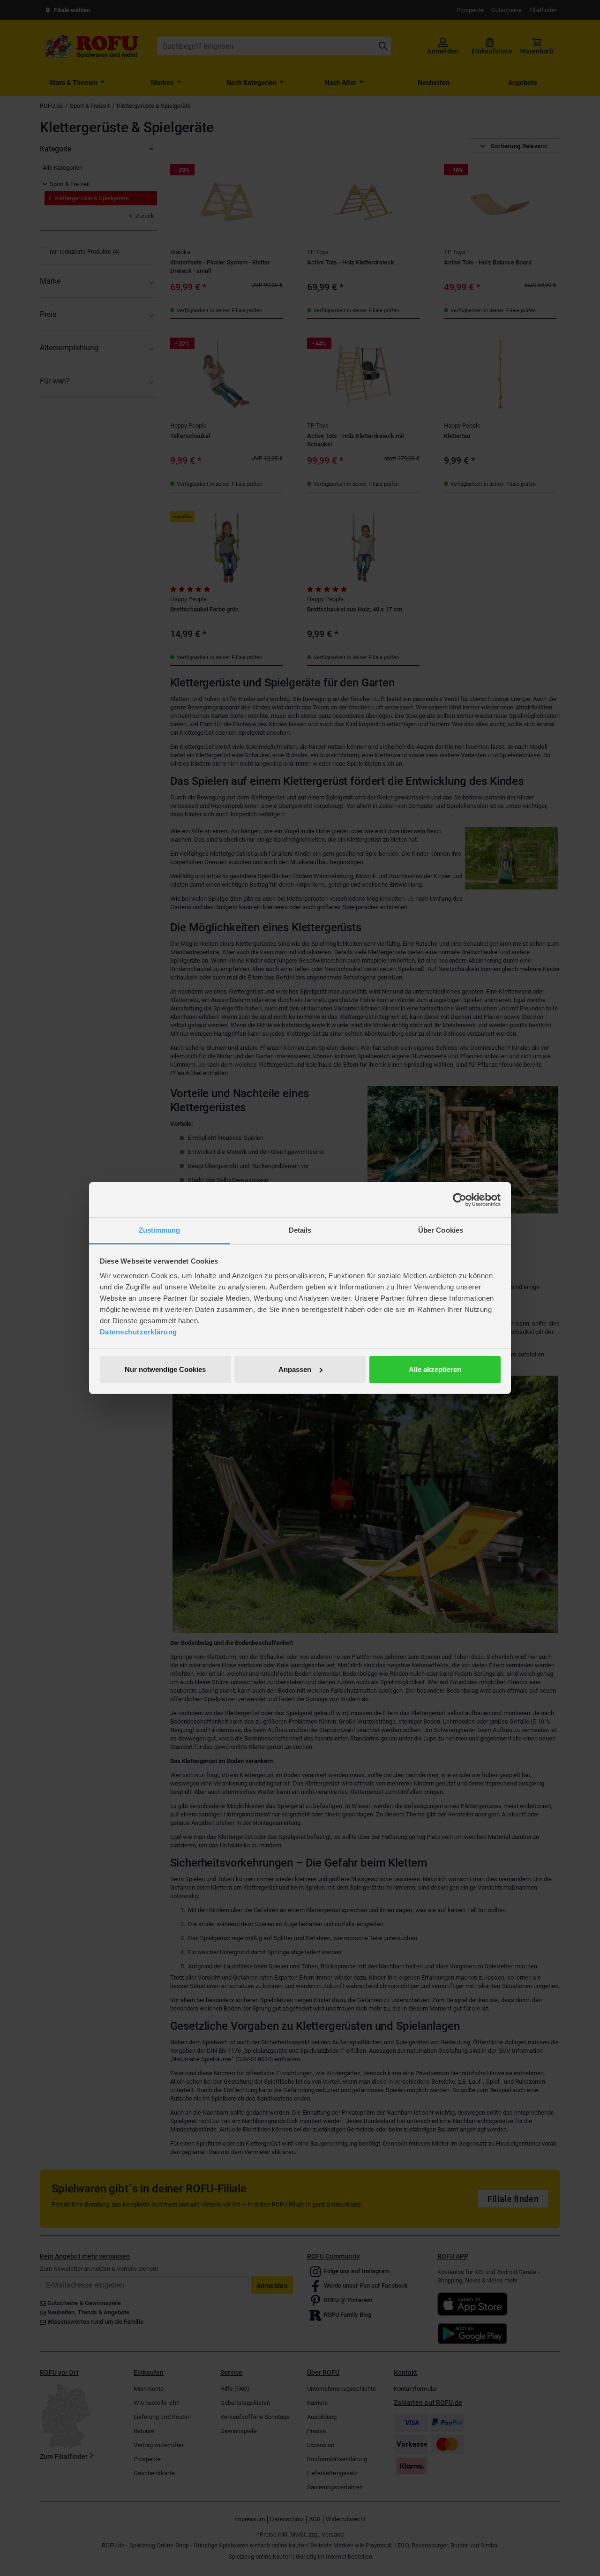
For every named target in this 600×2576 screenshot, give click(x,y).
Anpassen (295, 1369)
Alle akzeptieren (435, 1369)
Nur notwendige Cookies (165, 1369)
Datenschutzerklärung (139, 1332)
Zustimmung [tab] (160, 1230)
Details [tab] (300, 1230)
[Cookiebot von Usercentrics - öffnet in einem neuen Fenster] (460, 1200)
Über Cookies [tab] (441, 1230)
